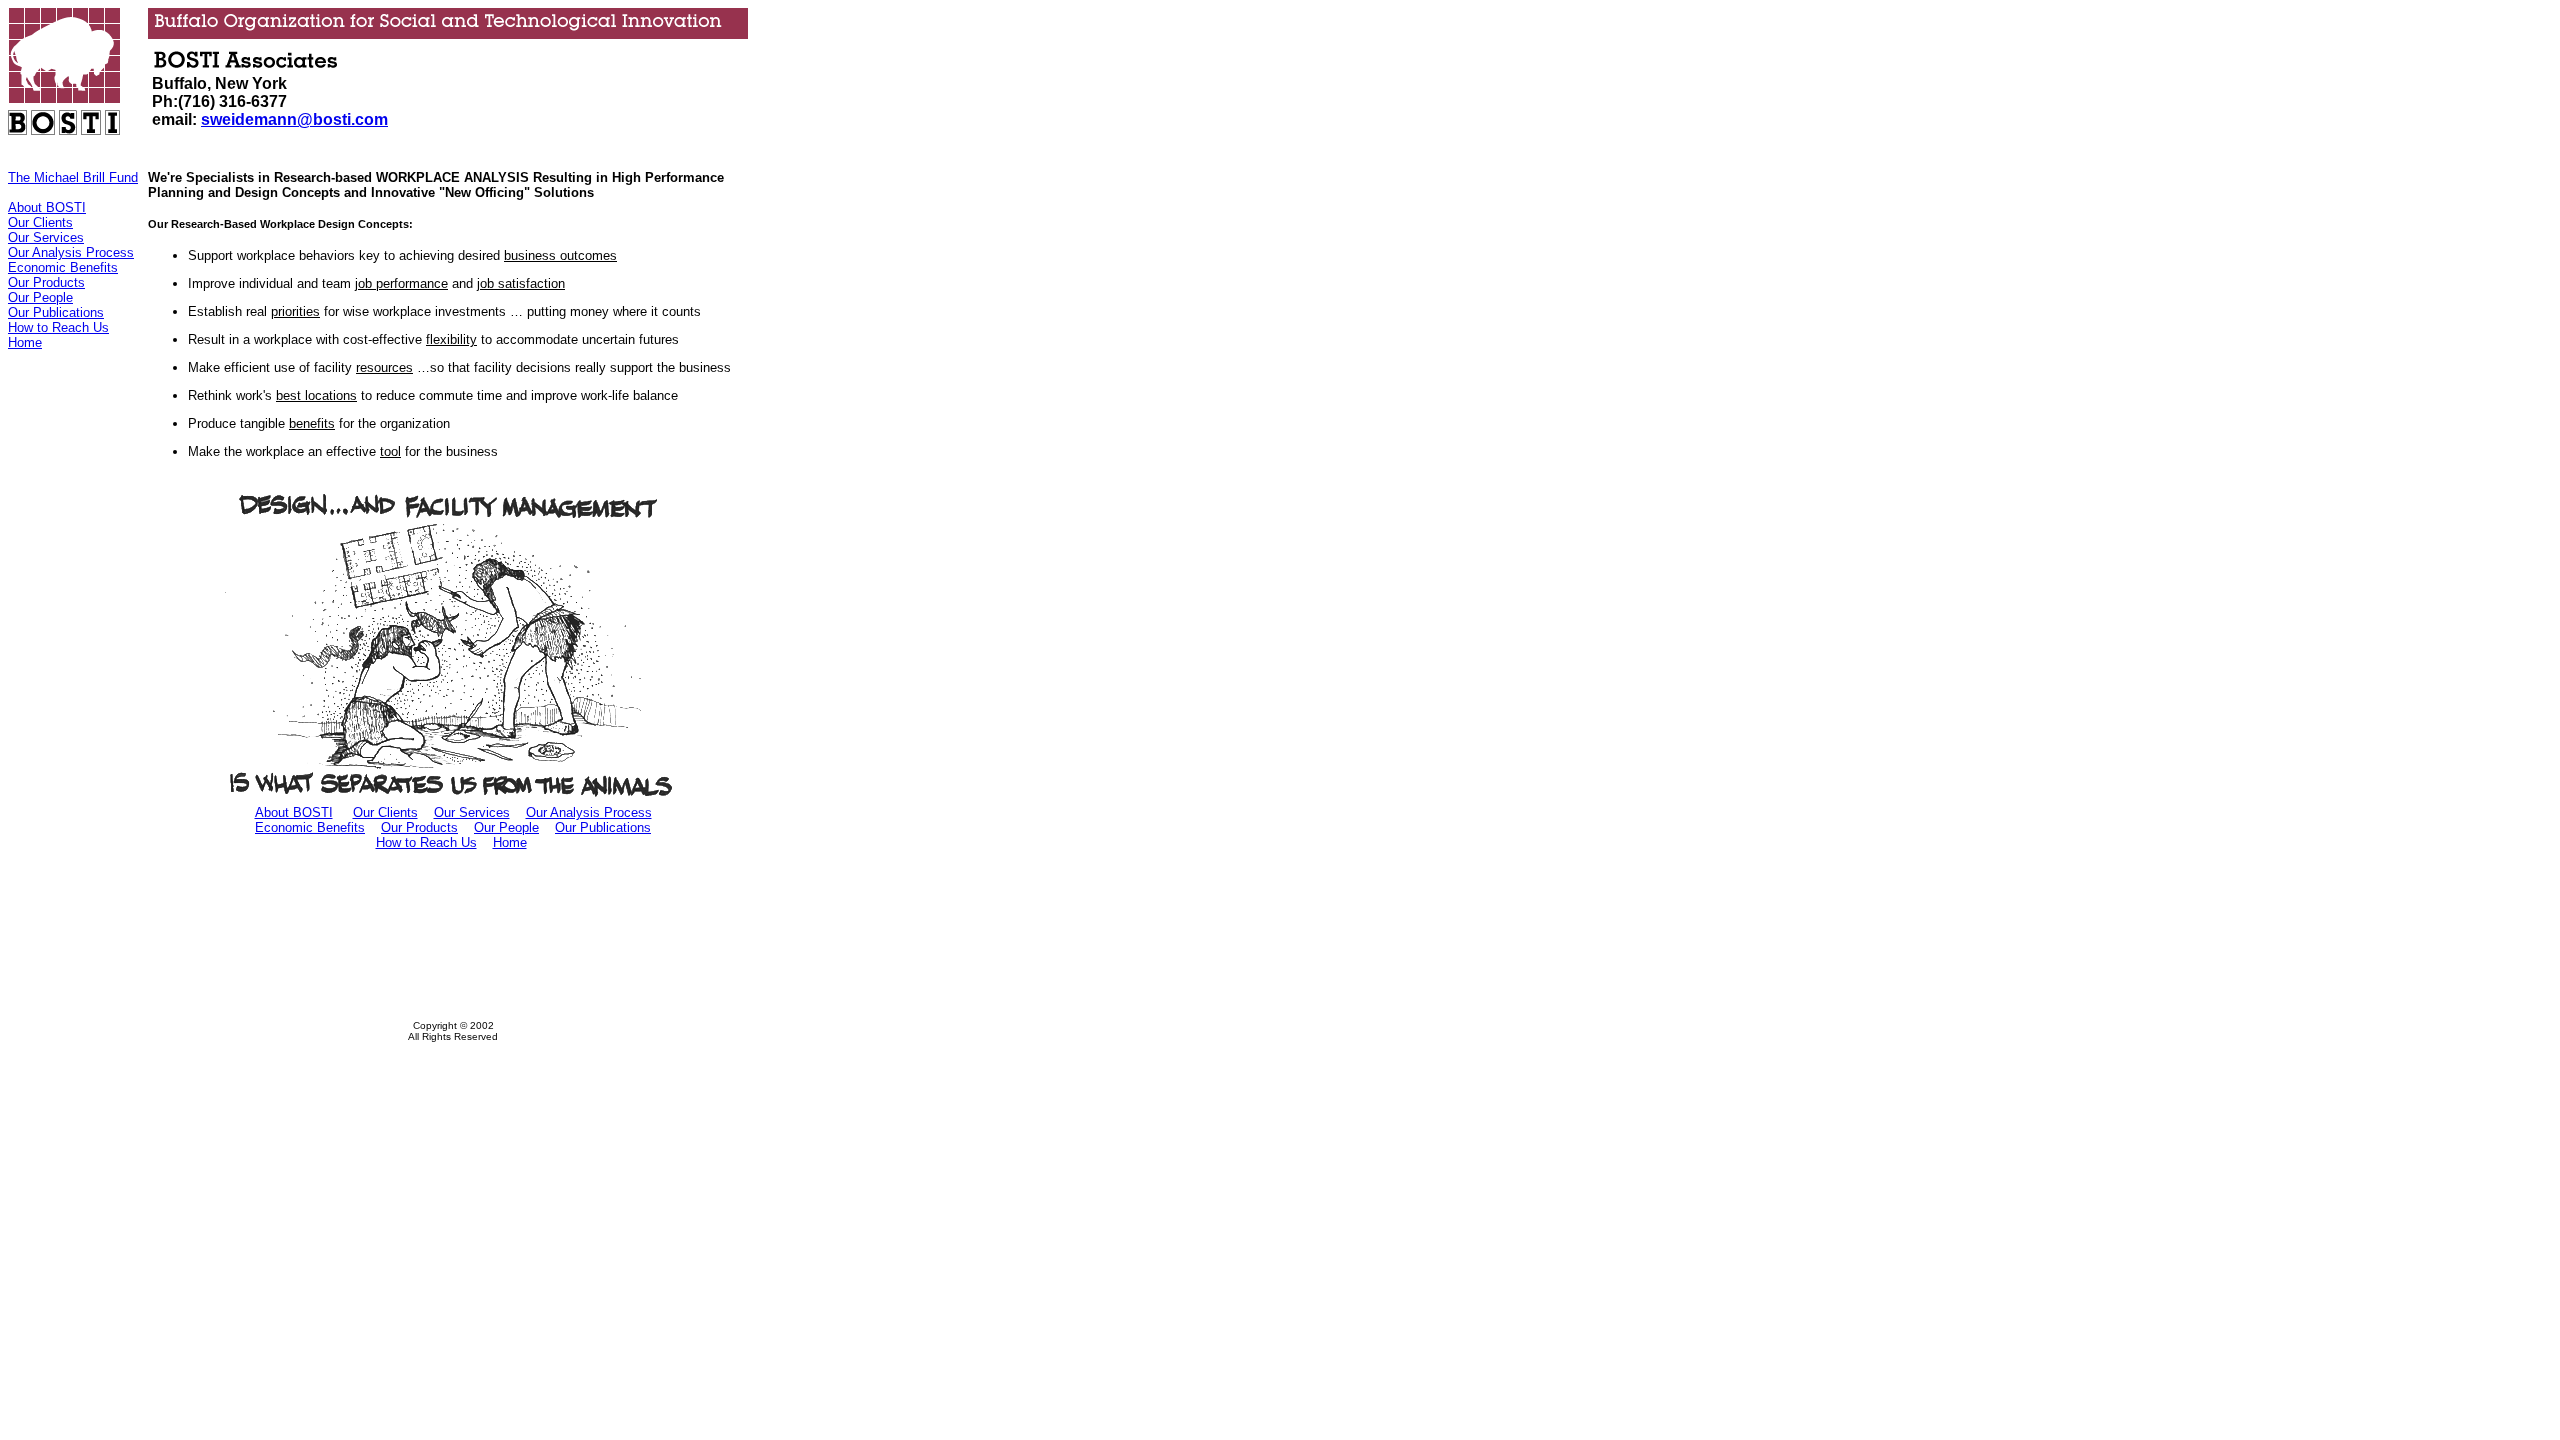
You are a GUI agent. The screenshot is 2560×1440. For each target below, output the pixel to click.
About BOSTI (47, 207)
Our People (40, 297)
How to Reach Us (58, 327)
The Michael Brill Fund (73, 177)
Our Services (46, 237)
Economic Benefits (63, 267)
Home (25, 342)
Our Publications (56, 312)
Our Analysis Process (71, 252)
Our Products (46, 282)
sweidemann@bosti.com (294, 119)
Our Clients (40, 222)
